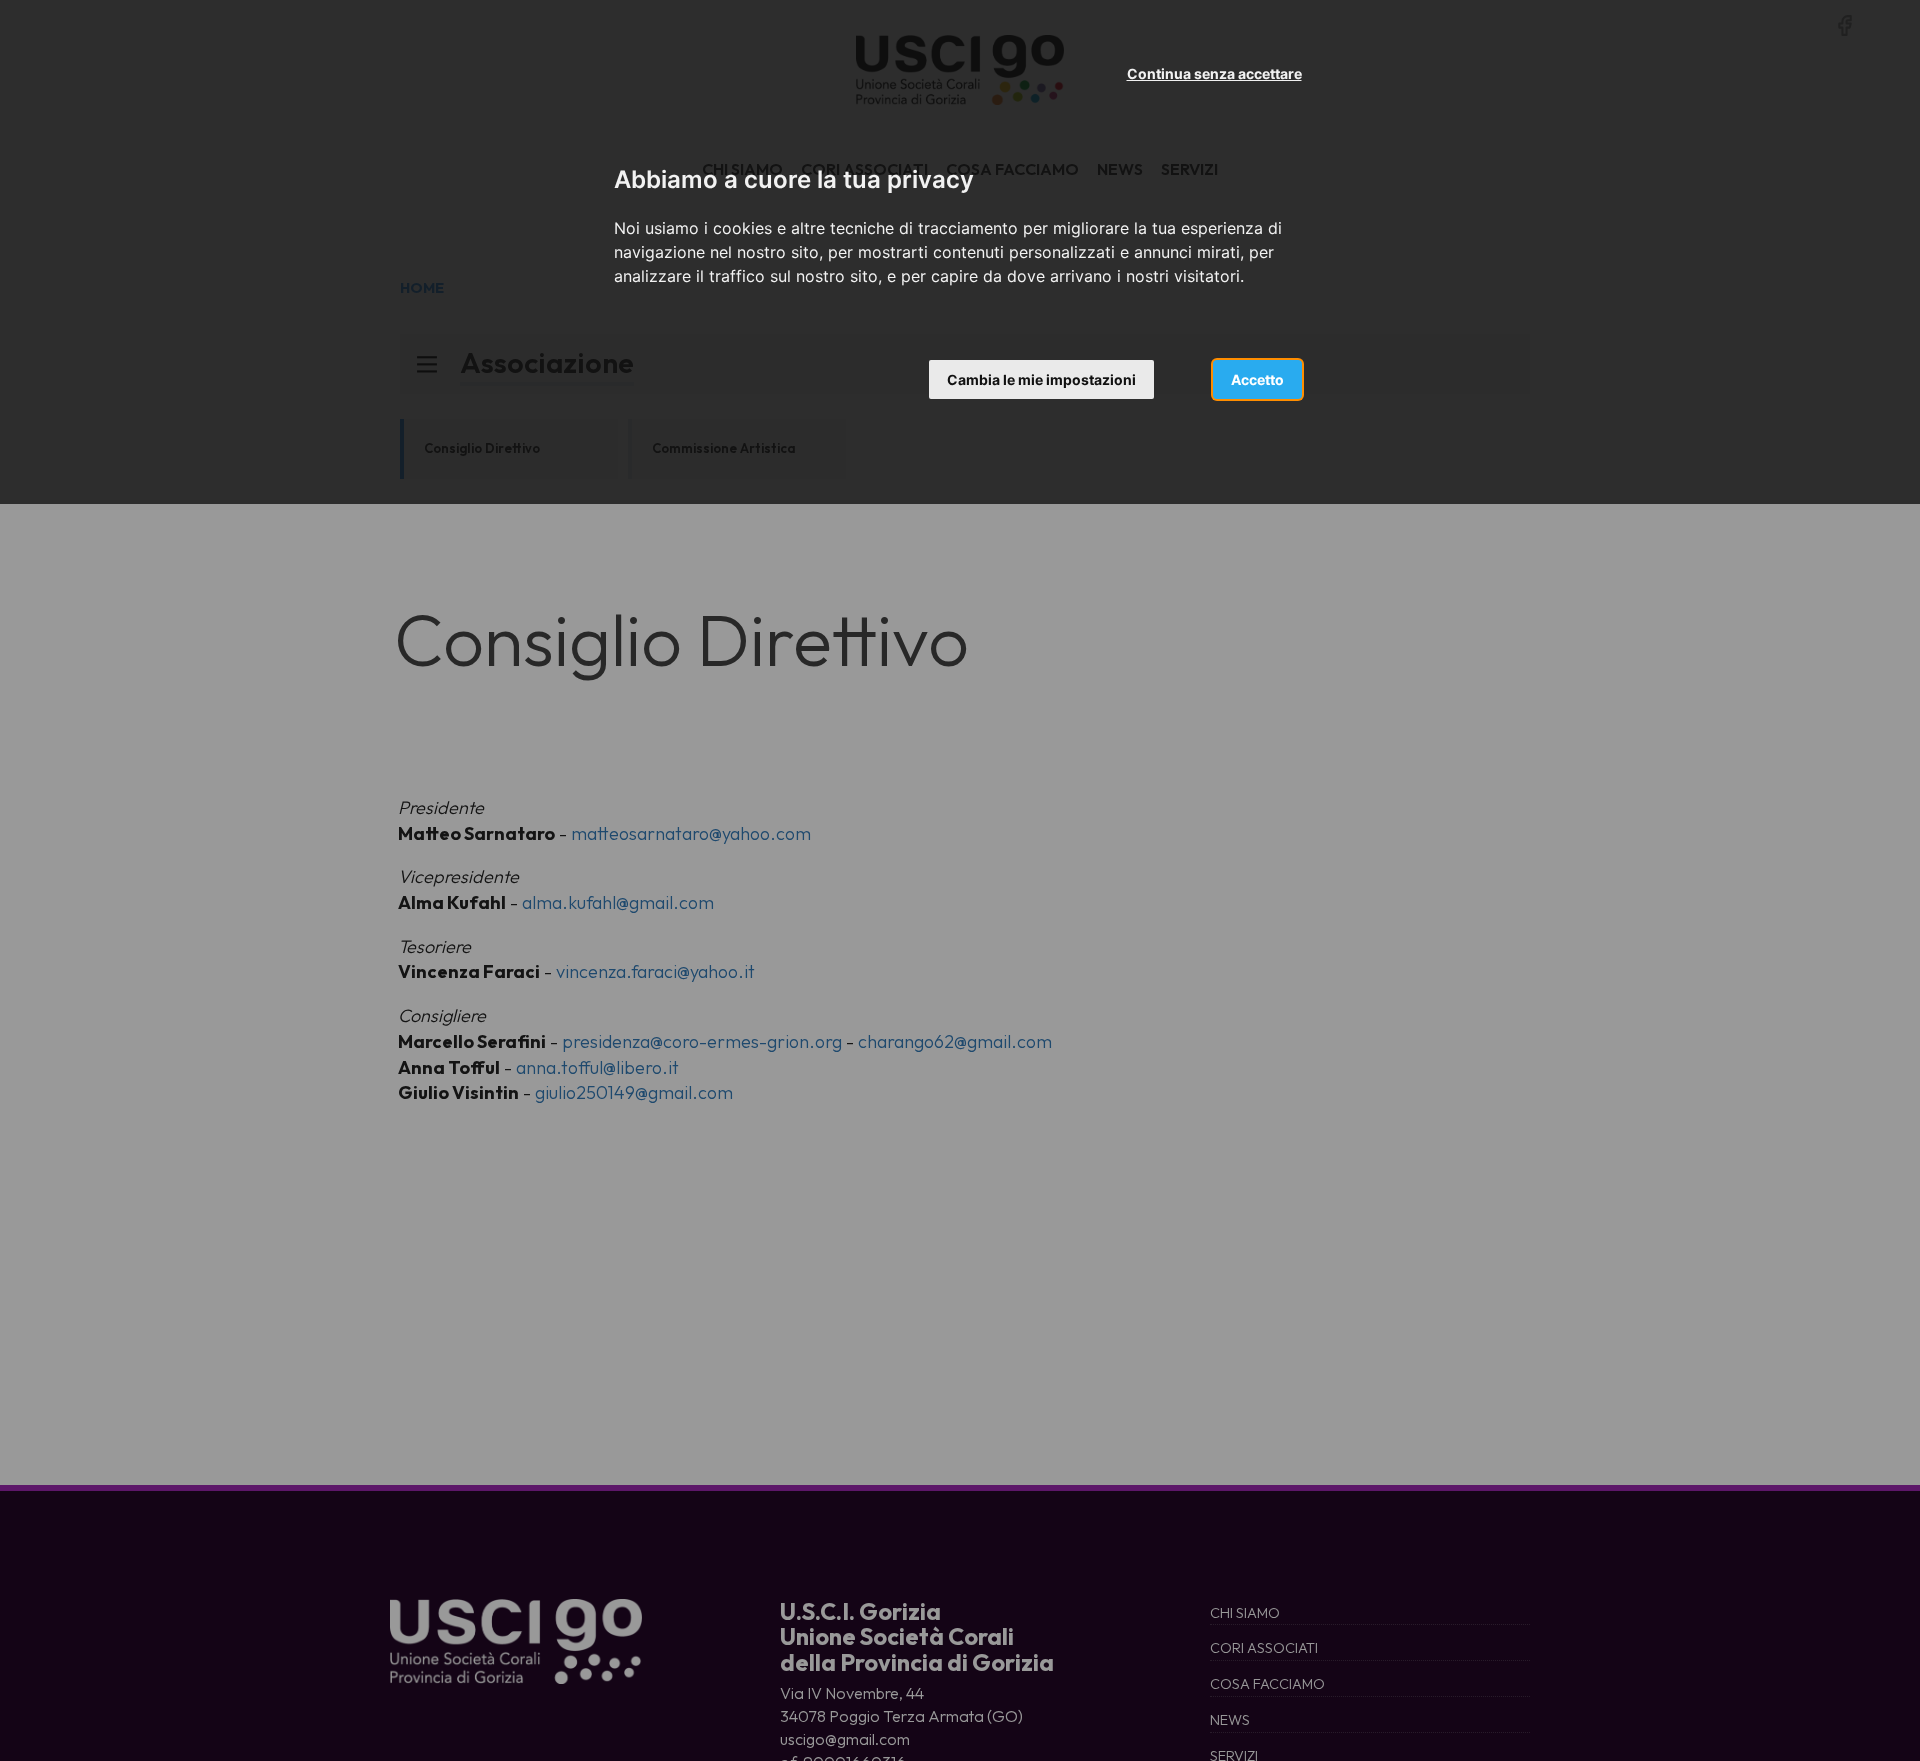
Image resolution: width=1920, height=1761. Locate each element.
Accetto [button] (1257, 379)
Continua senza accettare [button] (1214, 73)
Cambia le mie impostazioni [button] (1041, 379)
